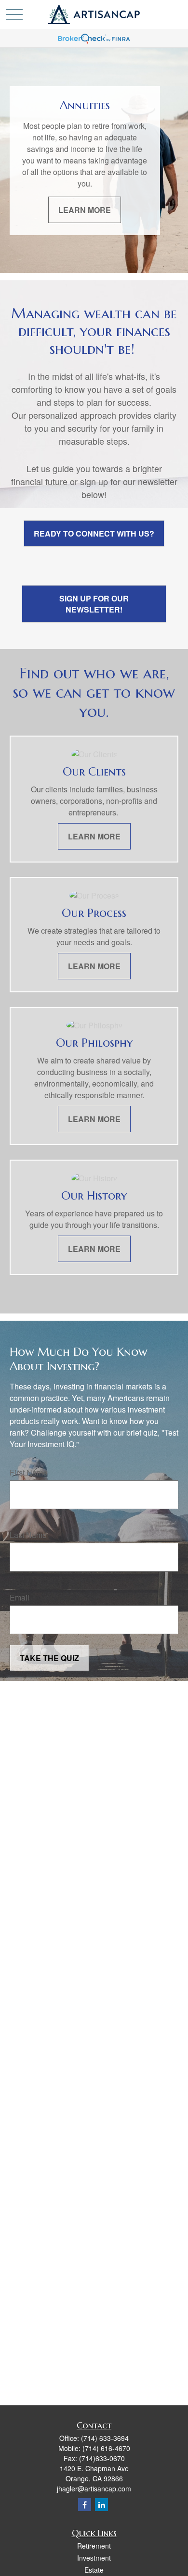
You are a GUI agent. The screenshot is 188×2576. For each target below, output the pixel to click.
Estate (94, 2570)
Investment (94, 2558)
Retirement (94, 2546)
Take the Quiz (49, 1658)
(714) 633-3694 (105, 2438)
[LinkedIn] (101, 2505)
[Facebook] (85, 2505)
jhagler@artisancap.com (94, 2488)
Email (20, 1597)
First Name (28, 1472)
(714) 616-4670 (106, 2448)
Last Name (28, 1535)
